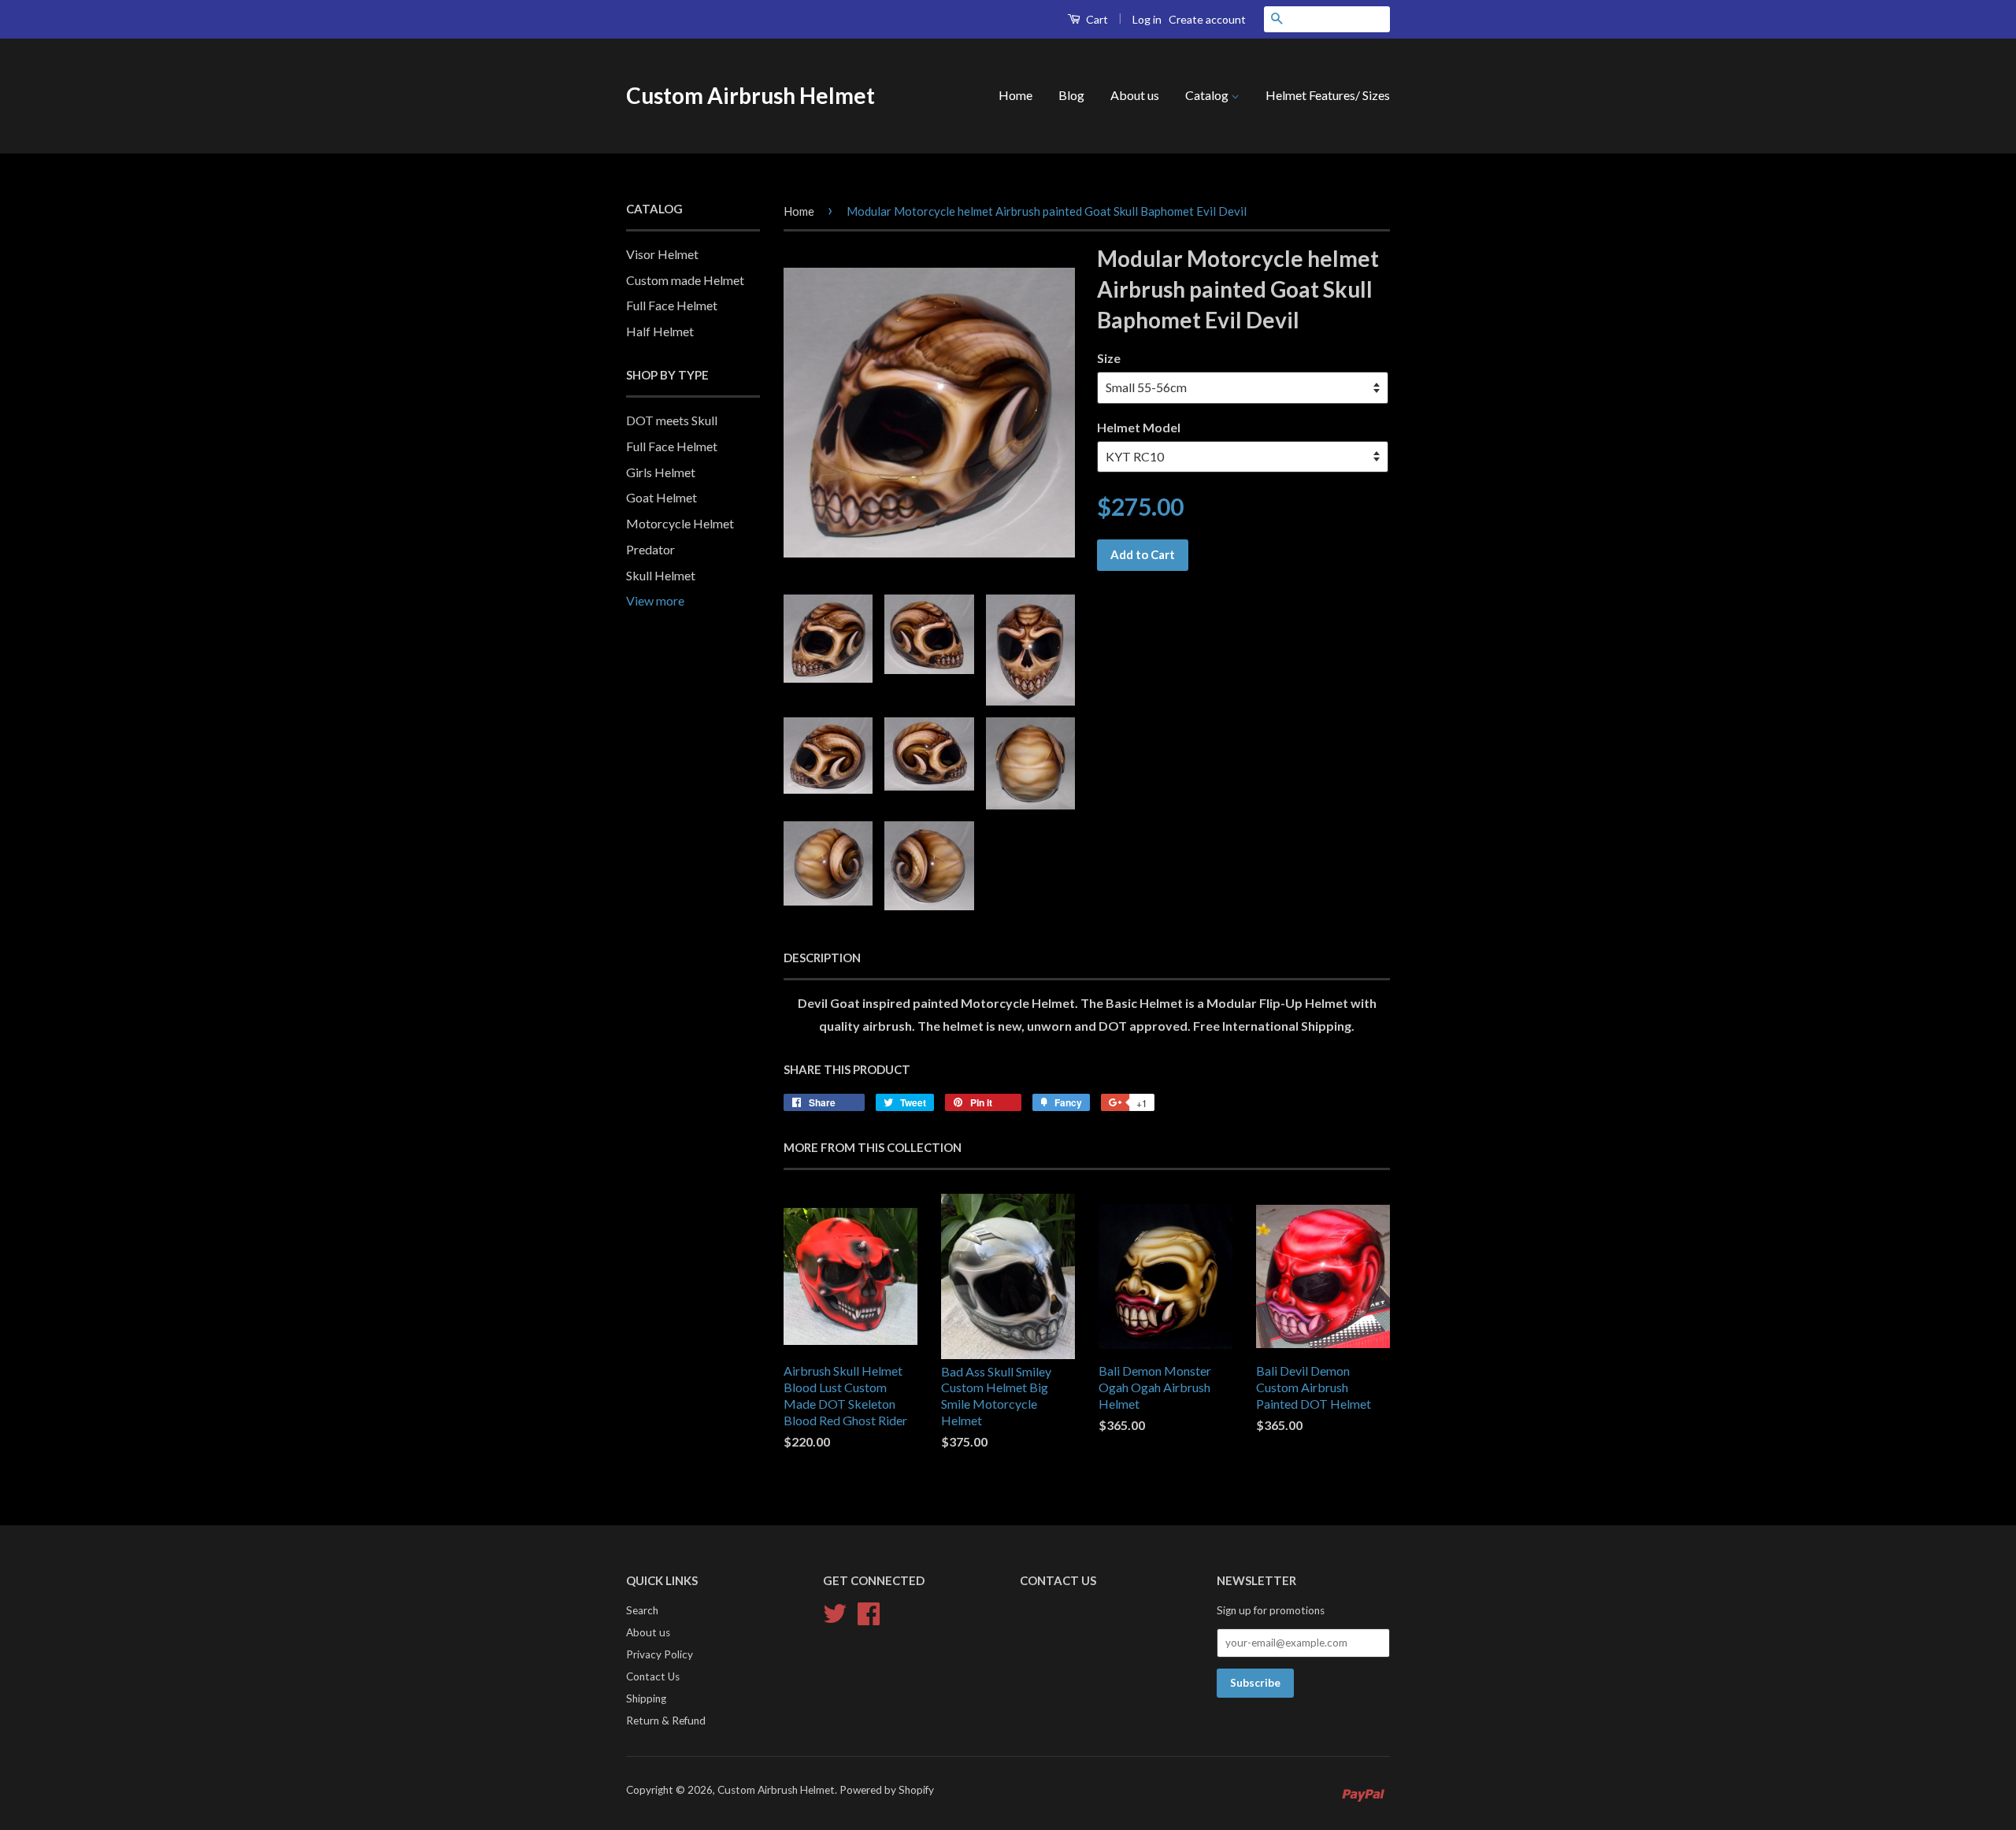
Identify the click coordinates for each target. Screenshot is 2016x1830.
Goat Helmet (661, 497)
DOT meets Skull (672, 420)
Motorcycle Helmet (680, 523)
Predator (650, 549)
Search (642, 1610)
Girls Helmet (661, 472)
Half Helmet (660, 331)
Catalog (1208, 95)
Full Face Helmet (672, 305)
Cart (1096, 19)
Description (822, 958)
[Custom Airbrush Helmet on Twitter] (835, 1612)
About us (1135, 95)
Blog (1071, 95)
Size (1109, 358)
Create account (1207, 19)
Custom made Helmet (685, 280)
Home (1015, 95)
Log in (1147, 19)
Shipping (646, 1698)
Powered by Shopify (887, 1790)
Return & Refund (666, 1721)
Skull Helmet (661, 575)
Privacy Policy (660, 1654)
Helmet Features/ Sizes (1328, 95)
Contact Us (653, 1676)
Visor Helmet (662, 254)
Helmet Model (1139, 427)
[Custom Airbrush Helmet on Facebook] (869, 1612)
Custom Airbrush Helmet (750, 95)
